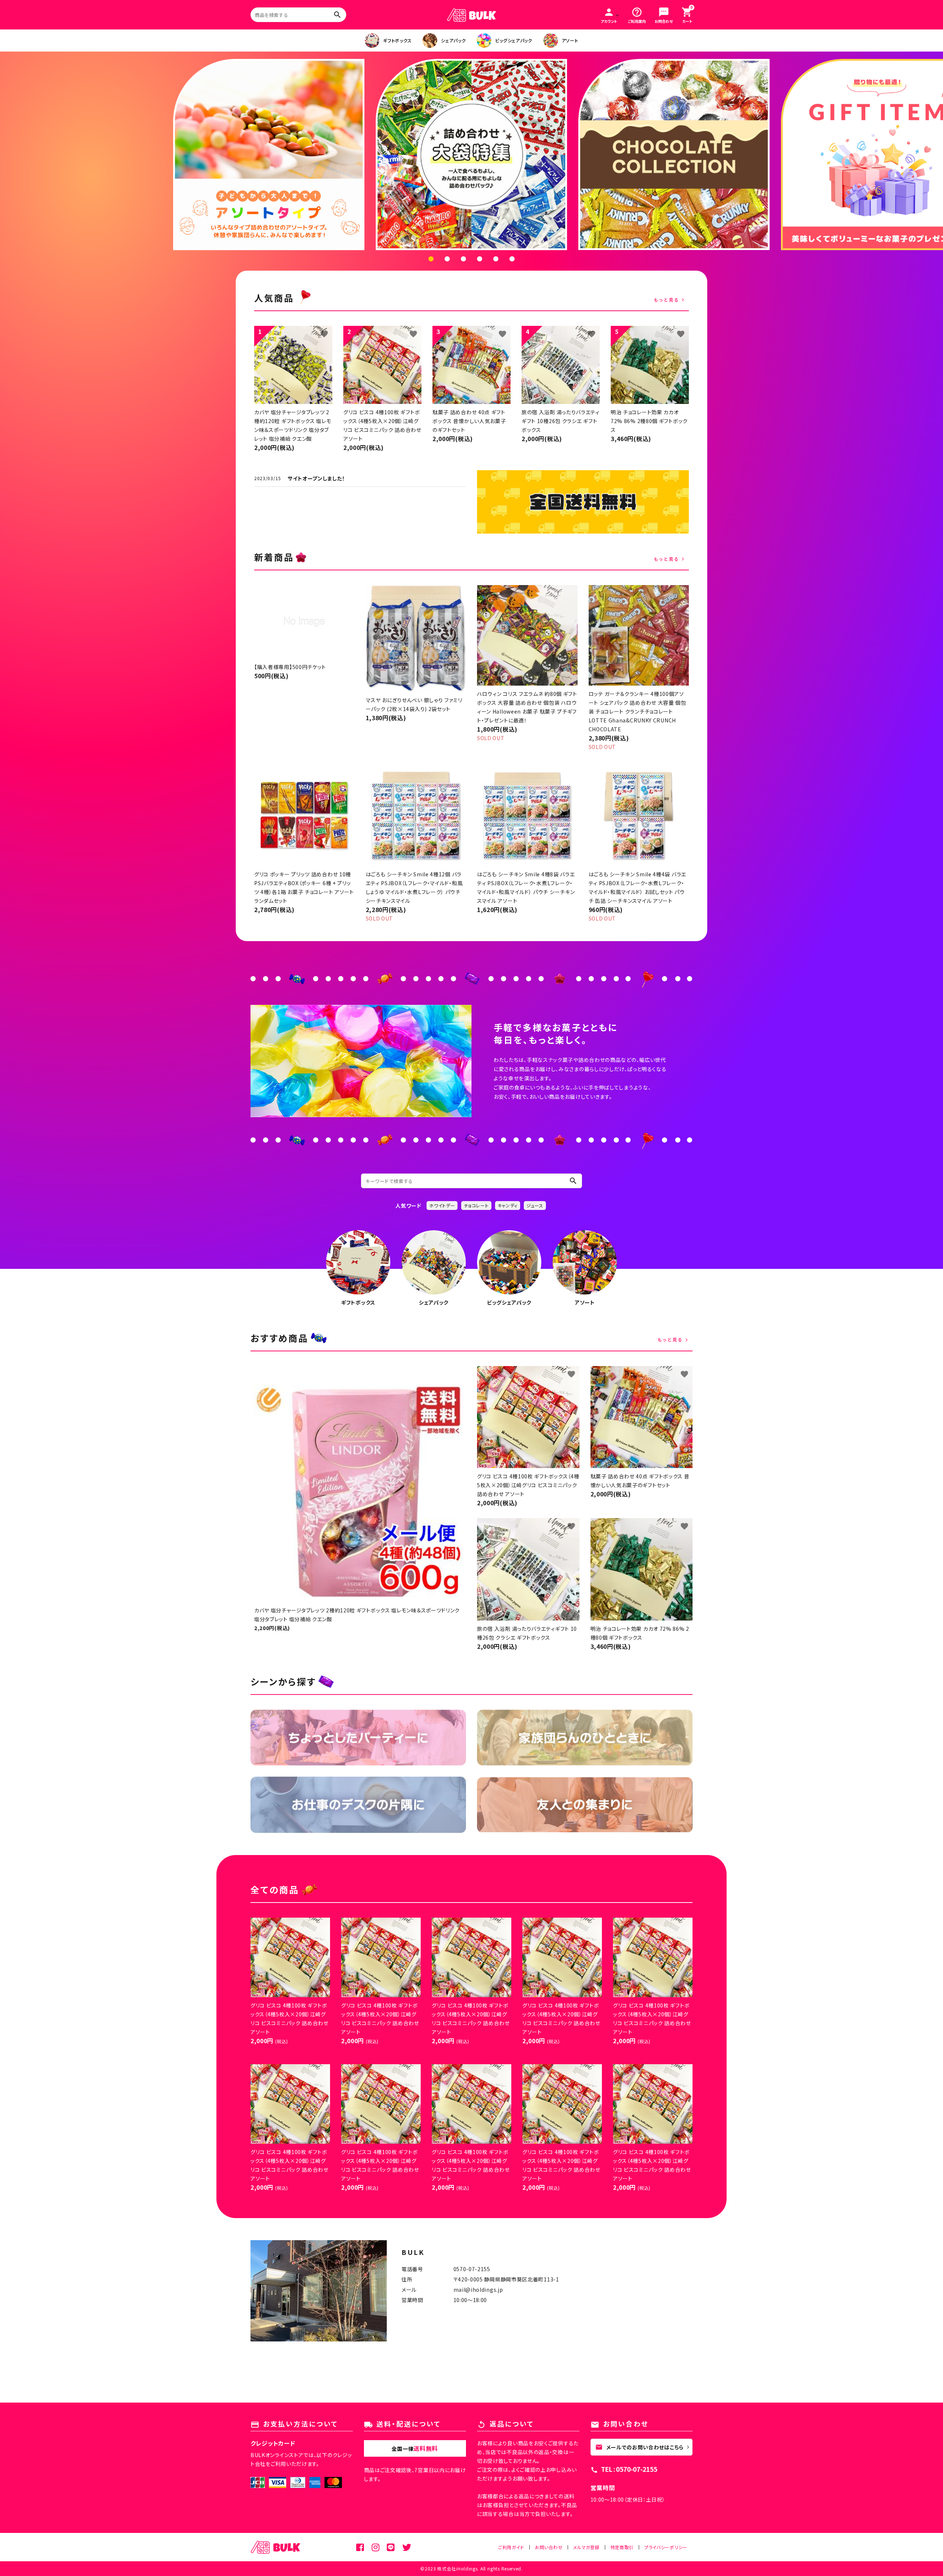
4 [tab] (480, 259)
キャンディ (508, 1205)
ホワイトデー (442, 1205)
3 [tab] (463, 259)
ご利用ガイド (511, 2547)
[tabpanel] (471, 154)
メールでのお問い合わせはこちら (640, 2447)
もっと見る (667, 300)
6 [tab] (512, 259)
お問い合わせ (549, 2547)
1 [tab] (431, 259)
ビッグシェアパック (513, 40)
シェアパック (453, 40)
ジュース (535, 1205)
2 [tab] (447, 259)
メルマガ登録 (586, 2547)
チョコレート (476, 1205)
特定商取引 (622, 2547)
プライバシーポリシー (666, 2547)
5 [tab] (496, 259)
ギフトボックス (397, 40)
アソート (570, 40)
